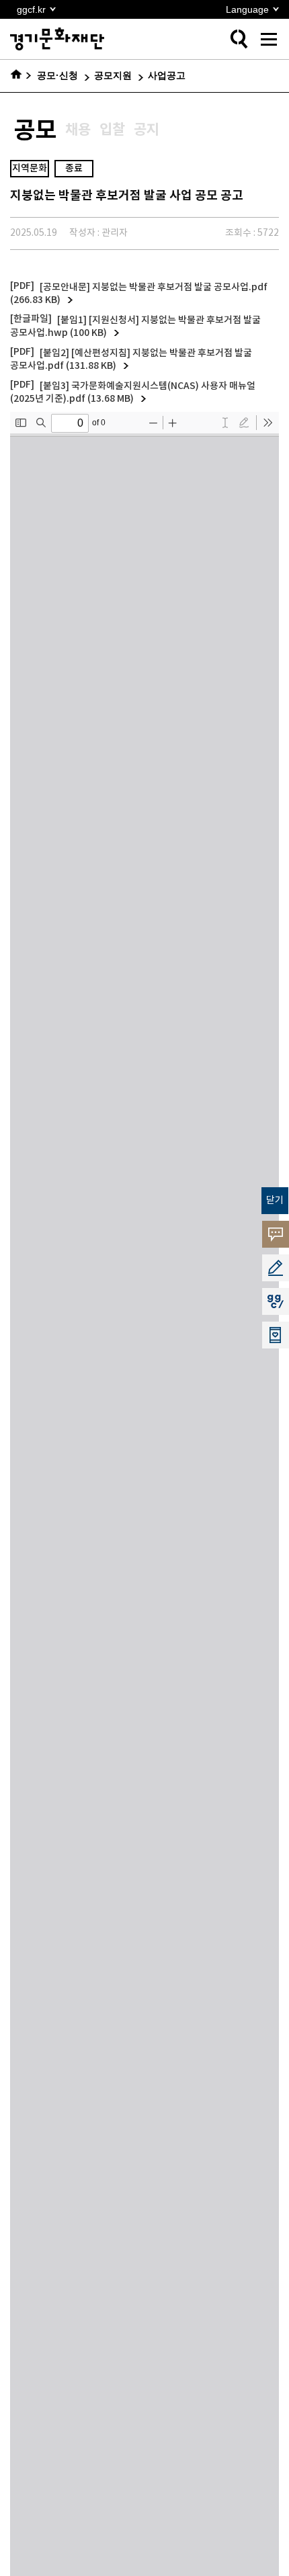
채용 (78, 130)
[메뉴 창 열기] (269, 39)
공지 (147, 130)
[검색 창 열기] (239, 39)
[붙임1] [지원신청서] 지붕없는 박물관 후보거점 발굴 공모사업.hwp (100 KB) (135, 327)
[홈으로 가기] (21, 76)
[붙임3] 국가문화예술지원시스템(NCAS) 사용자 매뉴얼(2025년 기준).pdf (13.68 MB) (133, 393)
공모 (35, 131)
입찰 (112, 130)
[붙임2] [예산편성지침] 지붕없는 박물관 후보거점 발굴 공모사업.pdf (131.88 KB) (131, 360)
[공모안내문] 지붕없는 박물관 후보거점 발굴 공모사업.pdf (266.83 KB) (139, 294)
